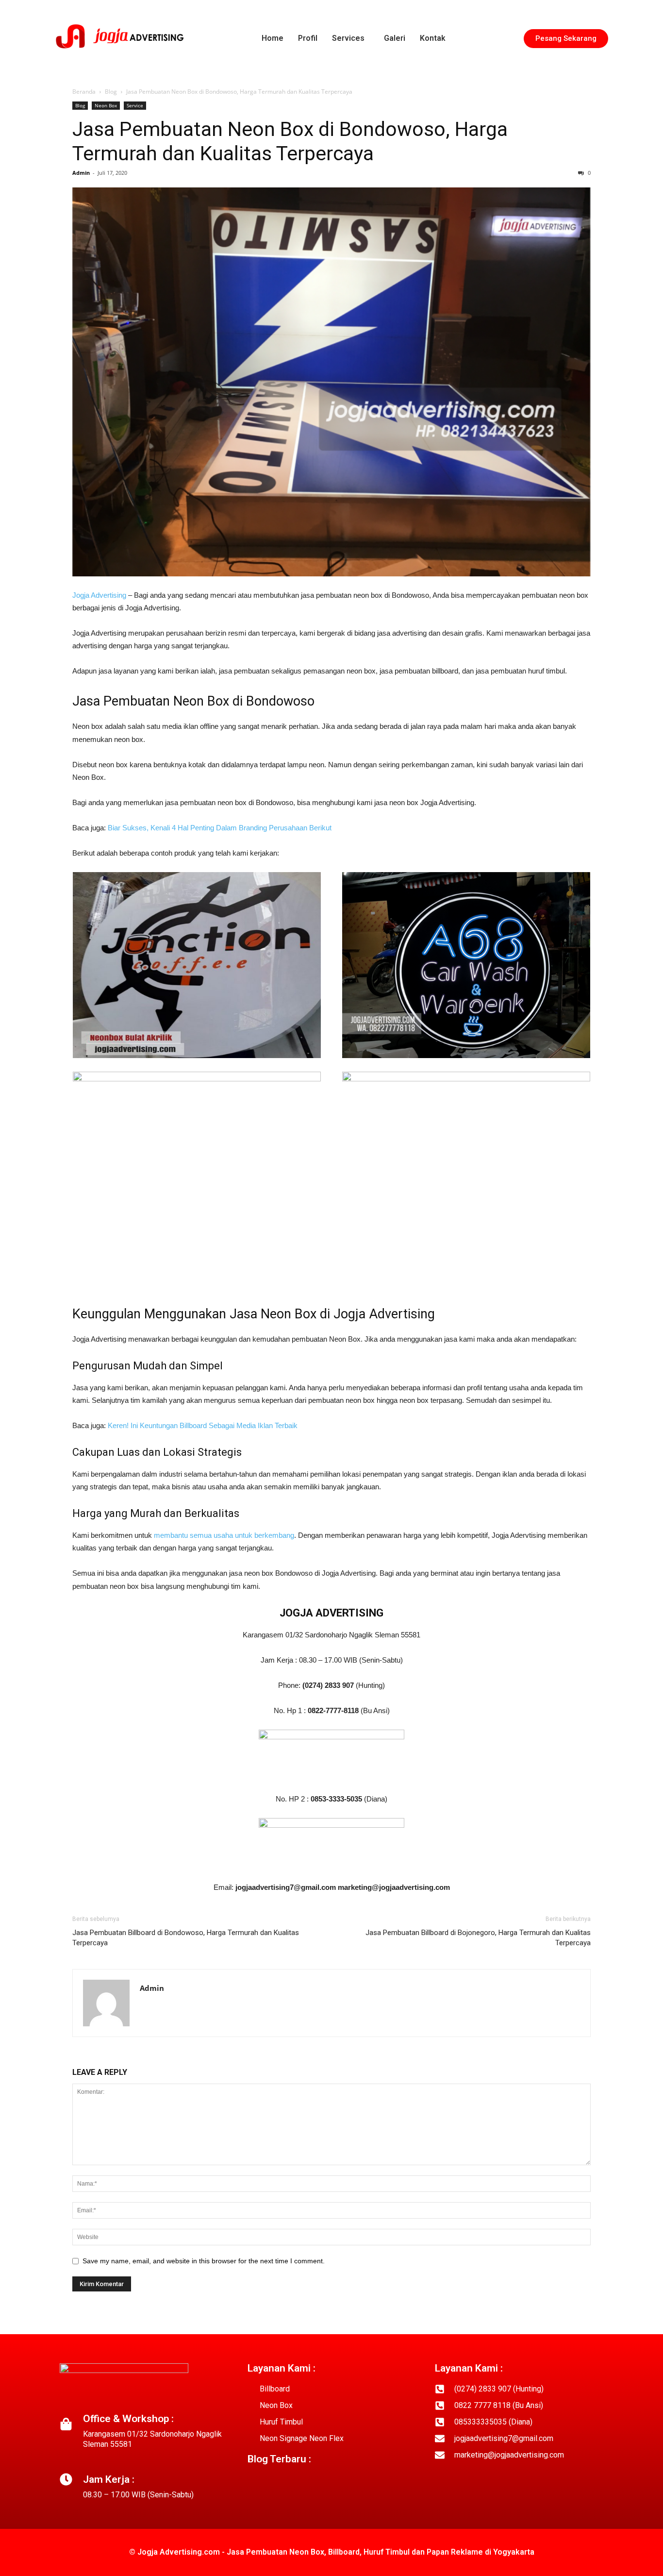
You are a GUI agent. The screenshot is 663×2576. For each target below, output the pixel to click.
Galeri (395, 38)
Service (135, 105)
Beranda (84, 92)
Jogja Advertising (99, 595)
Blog (111, 92)
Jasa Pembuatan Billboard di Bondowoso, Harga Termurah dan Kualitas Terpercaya (186, 1938)
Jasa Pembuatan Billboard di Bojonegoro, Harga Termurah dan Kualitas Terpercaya (478, 1938)
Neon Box (106, 105)
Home (273, 38)
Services (348, 38)
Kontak (433, 38)
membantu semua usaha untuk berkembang (224, 1535)
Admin (81, 173)
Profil (308, 38)
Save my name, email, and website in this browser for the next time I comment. (204, 2261)
